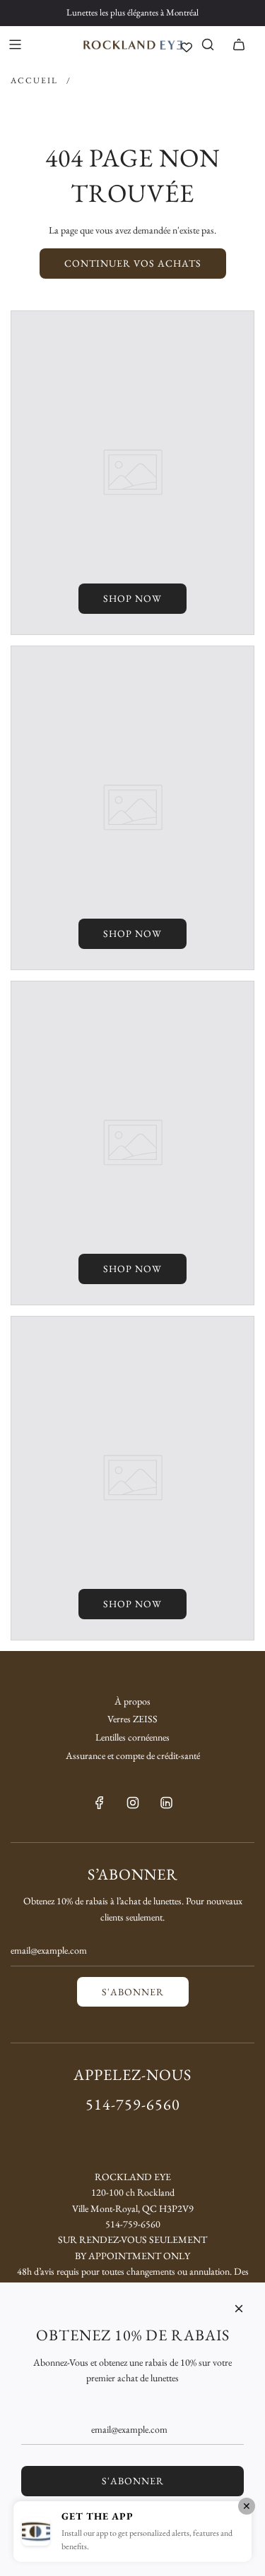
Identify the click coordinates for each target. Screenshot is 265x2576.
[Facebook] (100, 1803)
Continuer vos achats (133, 263)
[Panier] (239, 44)
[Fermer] (239, 2309)
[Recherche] (208, 44)
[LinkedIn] (166, 1803)
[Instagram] (133, 1803)
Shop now (132, 598)
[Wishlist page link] (187, 47)
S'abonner (133, 1992)
